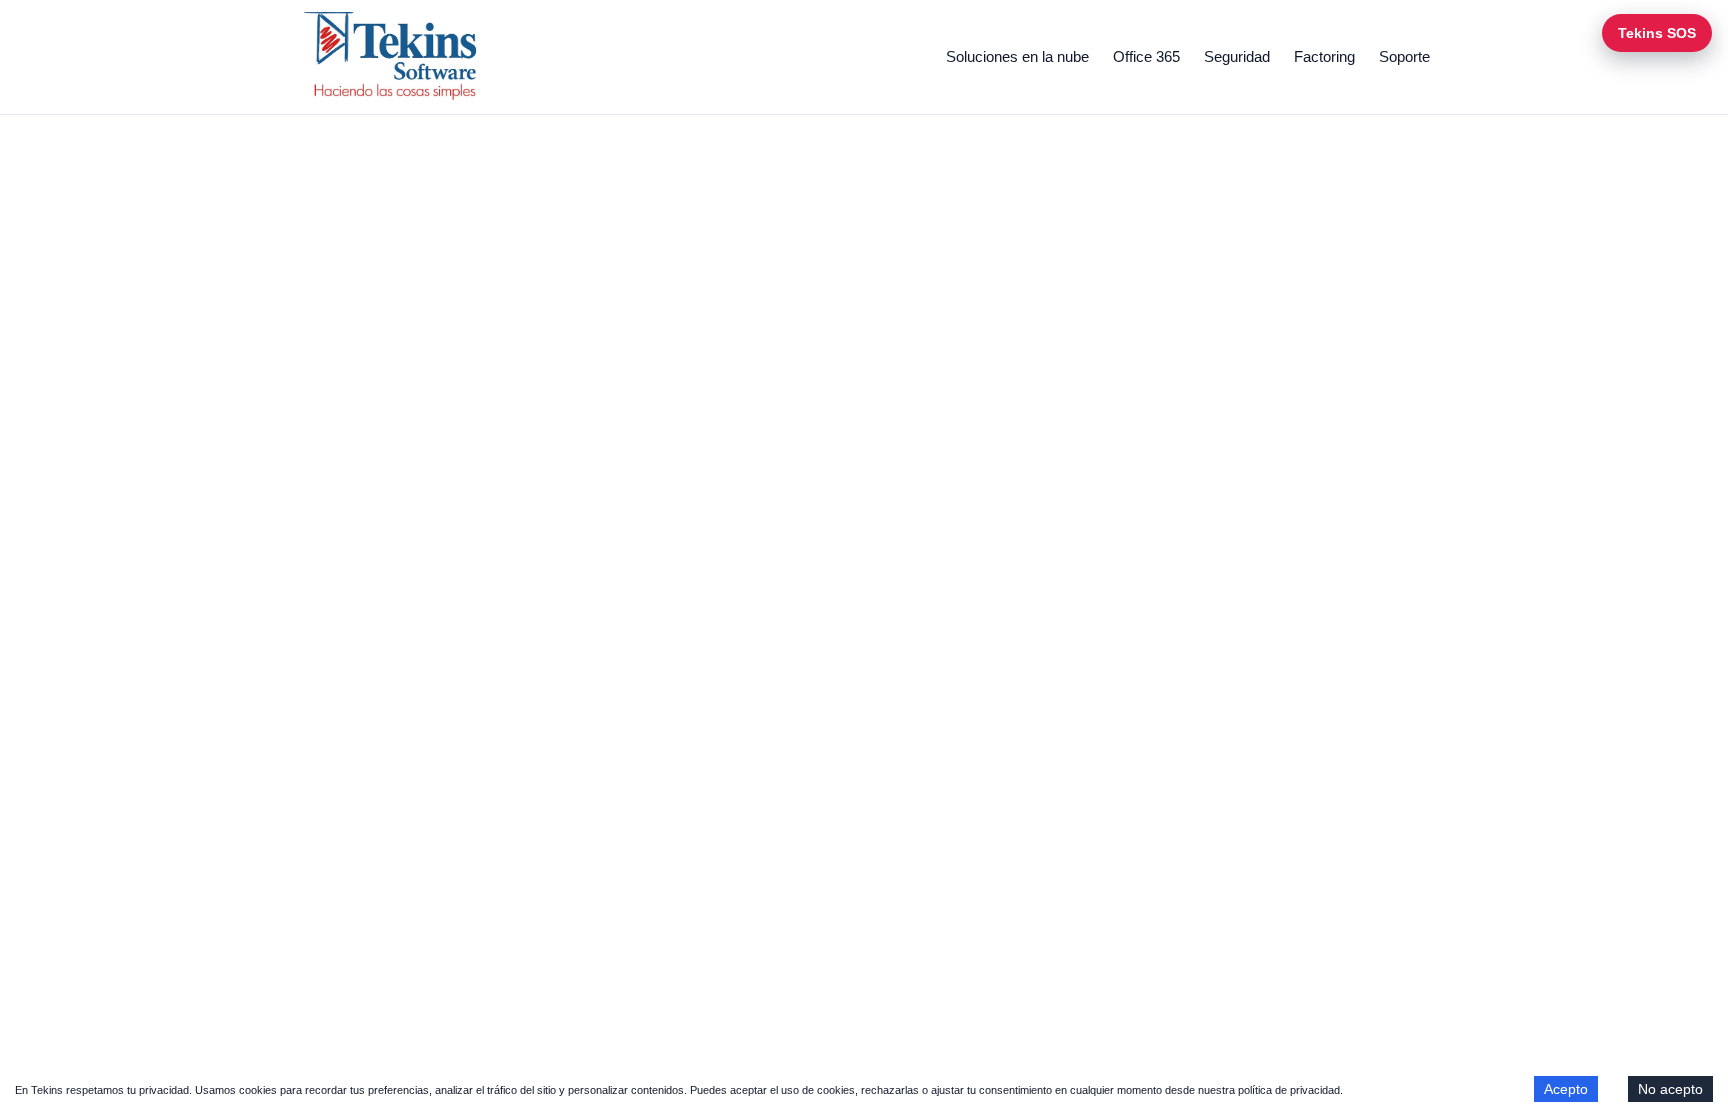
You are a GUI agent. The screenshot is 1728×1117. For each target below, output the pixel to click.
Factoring (1324, 56)
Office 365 (1146, 56)
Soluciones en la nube (1017, 56)
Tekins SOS (1657, 33)
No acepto (1670, 1089)
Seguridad (1237, 56)
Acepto (1566, 1089)
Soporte (1404, 56)
